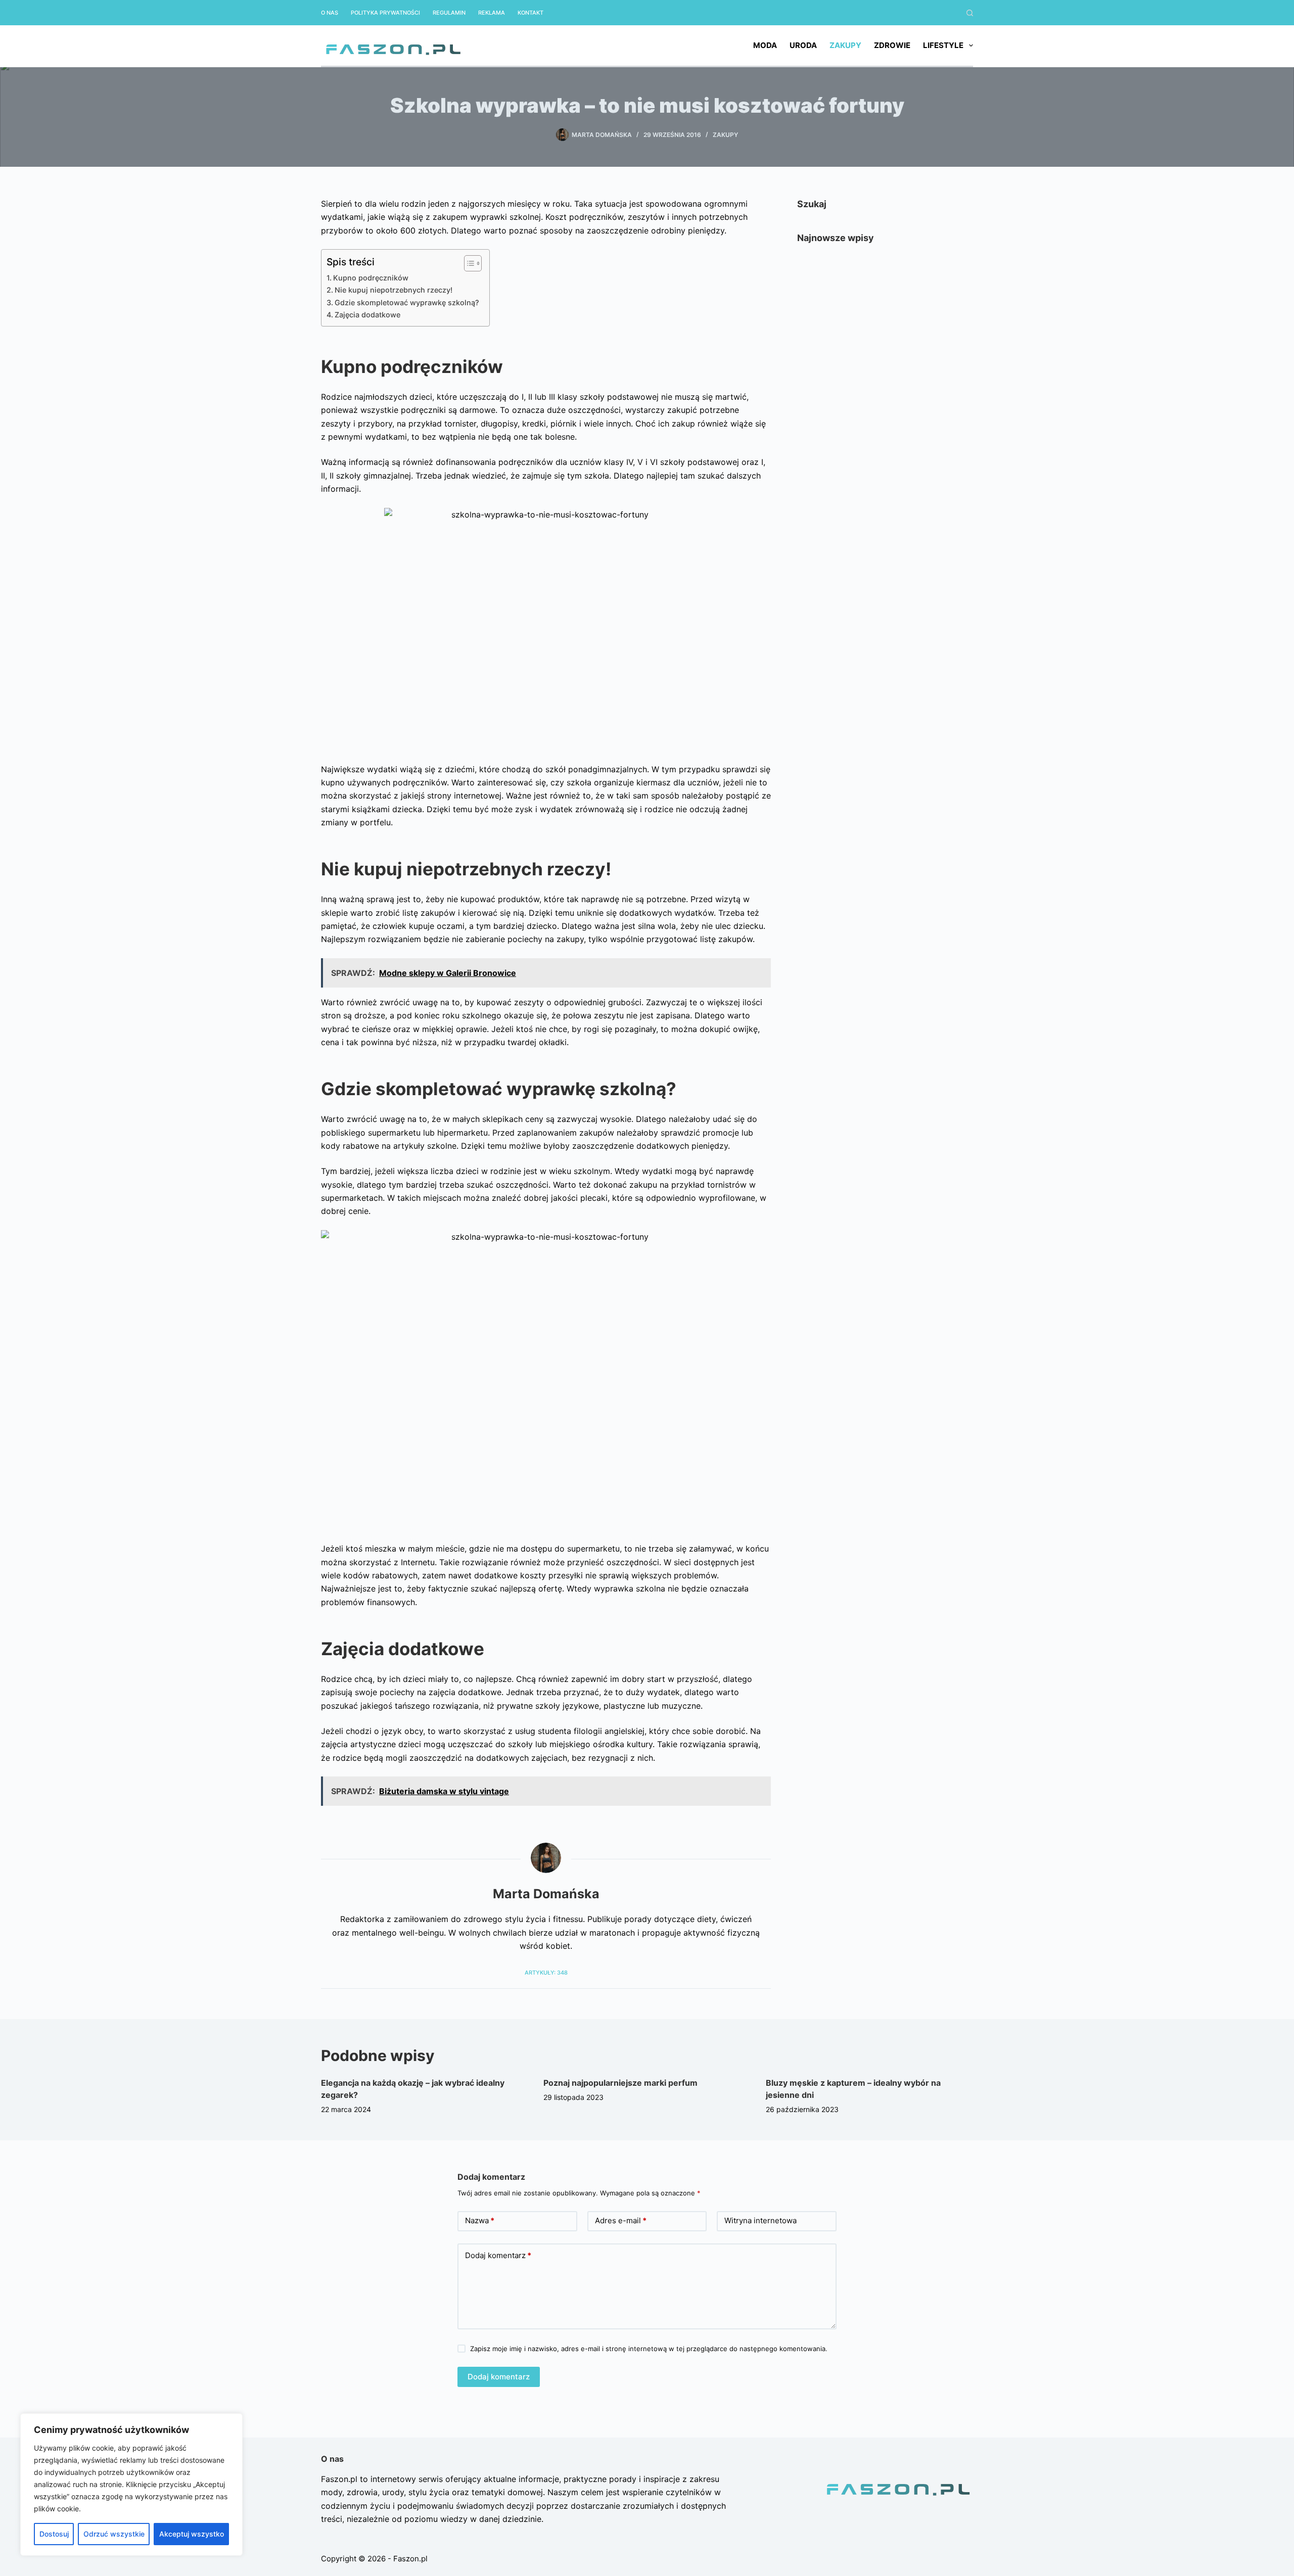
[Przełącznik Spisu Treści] (468, 263)
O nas (330, 13)
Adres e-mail (621, 2220)
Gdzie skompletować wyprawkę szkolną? (407, 302)
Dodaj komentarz (498, 2255)
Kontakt (530, 13)
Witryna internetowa (760, 2220)
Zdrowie (892, 45)
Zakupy (845, 45)
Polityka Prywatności (385, 13)
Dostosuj (54, 2534)
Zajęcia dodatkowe (367, 315)
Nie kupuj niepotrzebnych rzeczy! (394, 290)
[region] (131, 2485)
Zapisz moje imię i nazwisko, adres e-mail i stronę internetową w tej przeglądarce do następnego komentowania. (649, 2349)
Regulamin (449, 13)
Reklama (492, 13)
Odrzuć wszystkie (114, 2534)
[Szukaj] (970, 13)
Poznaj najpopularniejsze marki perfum (620, 2083)
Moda (765, 45)
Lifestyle (943, 45)
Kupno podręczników (371, 278)
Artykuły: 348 (546, 1973)
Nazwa (480, 2220)
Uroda (803, 45)
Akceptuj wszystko (192, 2534)
